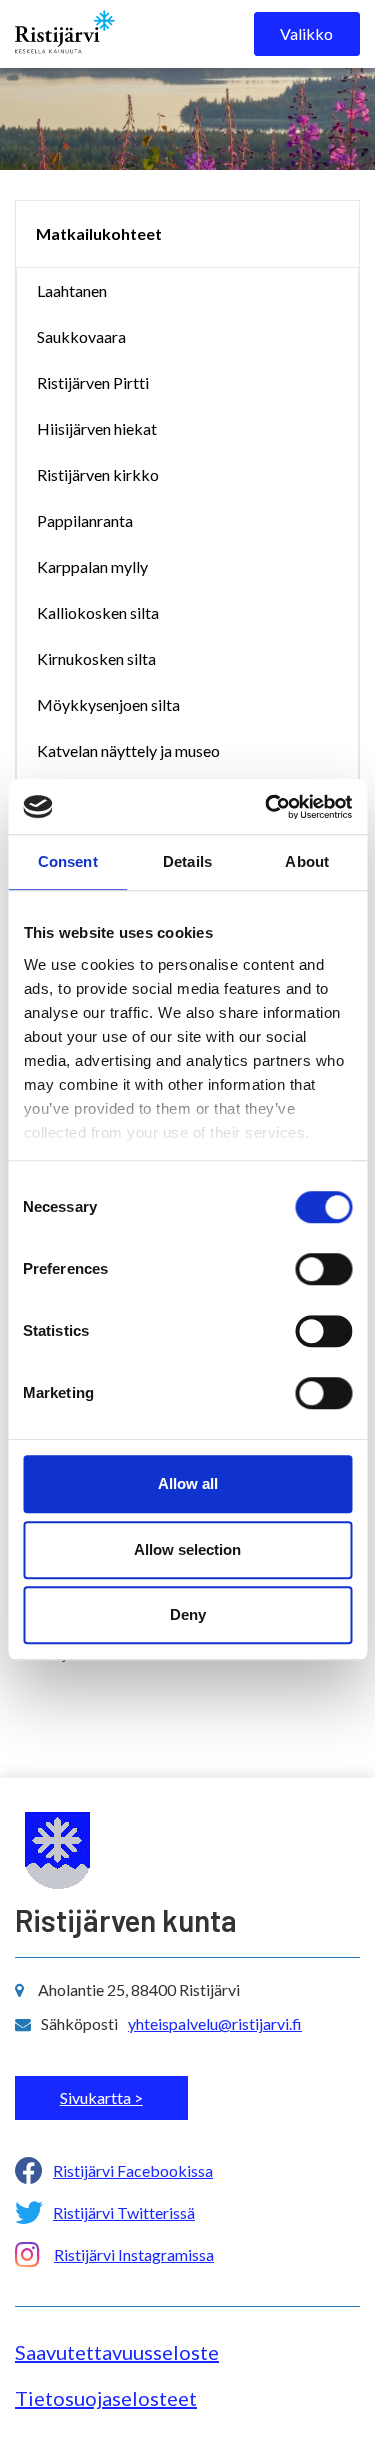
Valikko (306, 33)
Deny (188, 1614)
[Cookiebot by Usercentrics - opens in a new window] (267, 807)
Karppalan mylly (92, 566)
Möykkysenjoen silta (108, 704)
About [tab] (307, 861)
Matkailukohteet (99, 233)
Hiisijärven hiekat (97, 428)
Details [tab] (187, 861)
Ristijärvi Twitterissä (124, 2212)
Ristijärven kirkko (98, 474)
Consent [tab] (68, 861)
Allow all (188, 1483)
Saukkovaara (81, 336)
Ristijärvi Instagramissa (134, 2254)
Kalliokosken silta (98, 612)
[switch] (323, 1269)
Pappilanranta (85, 520)
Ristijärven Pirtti (93, 382)
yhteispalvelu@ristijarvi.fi (215, 2023)
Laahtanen (72, 290)
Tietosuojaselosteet (106, 2398)
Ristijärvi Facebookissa (133, 2170)
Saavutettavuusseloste (117, 2352)
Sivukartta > (101, 2097)
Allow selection (187, 1549)
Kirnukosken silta (96, 658)
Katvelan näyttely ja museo (128, 750)
